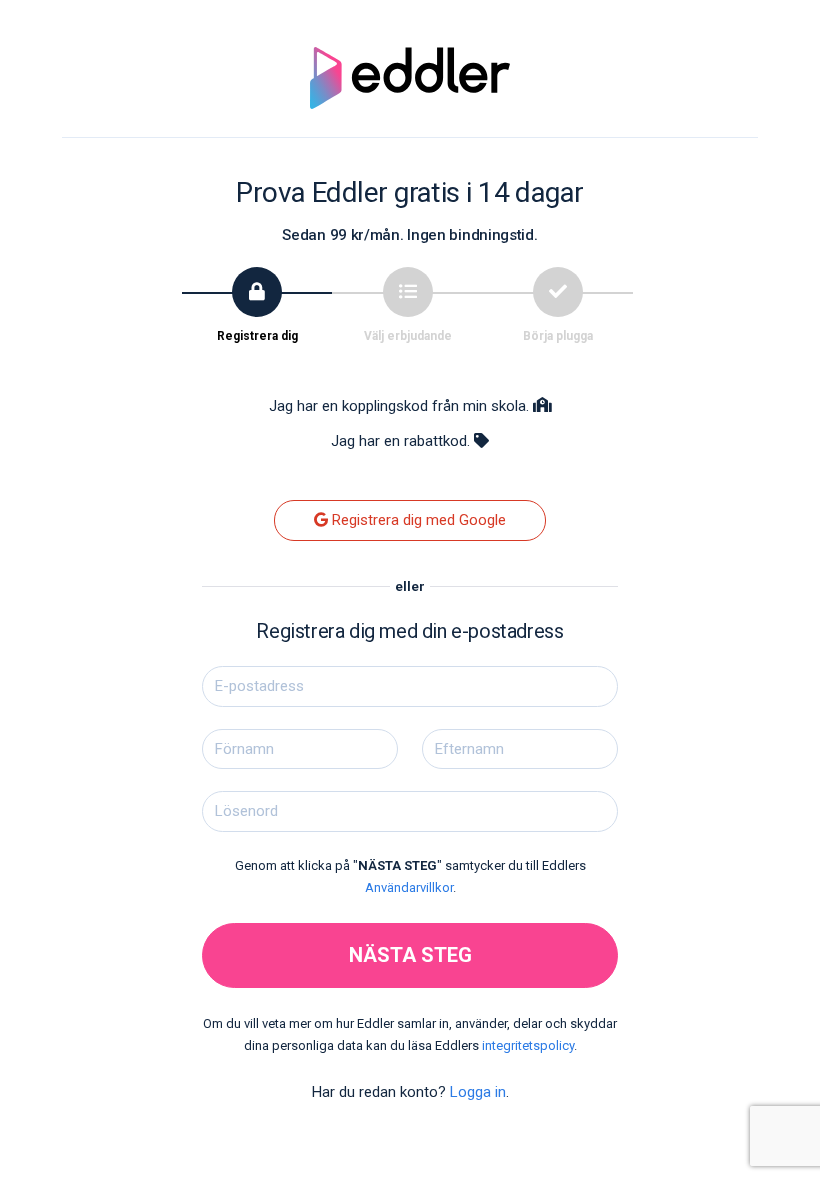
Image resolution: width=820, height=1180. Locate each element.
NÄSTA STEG (410, 955)
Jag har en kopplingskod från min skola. (401, 406)
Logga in (478, 1092)
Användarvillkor (409, 887)
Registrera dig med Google (417, 520)
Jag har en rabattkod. (402, 441)
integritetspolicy (528, 1045)
